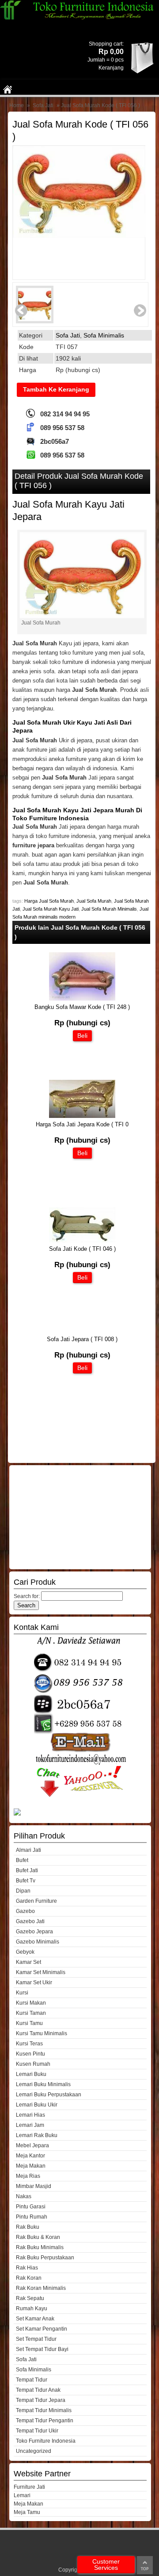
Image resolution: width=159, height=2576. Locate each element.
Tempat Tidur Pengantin (45, 2421)
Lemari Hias (30, 2115)
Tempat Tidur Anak (38, 2390)
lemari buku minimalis (43, 2084)
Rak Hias (27, 2268)
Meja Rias (28, 2176)
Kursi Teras (29, 2044)
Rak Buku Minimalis (40, 2247)
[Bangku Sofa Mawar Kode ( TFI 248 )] (82, 999)
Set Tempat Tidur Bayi (42, 2349)
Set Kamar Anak (35, 2319)
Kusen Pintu (30, 2054)
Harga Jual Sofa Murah (49, 901)
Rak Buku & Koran (38, 2237)
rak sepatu (30, 2298)
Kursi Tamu (29, 2023)
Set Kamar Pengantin (42, 2329)
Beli (82, 1036)
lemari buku (31, 2074)
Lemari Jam (30, 2125)
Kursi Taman (31, 2013)
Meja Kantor (30, 2156)
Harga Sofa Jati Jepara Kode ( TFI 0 (82, 1124)
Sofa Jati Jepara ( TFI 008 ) (82, 1339)
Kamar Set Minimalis (41, 1972)
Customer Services (106, 2564)
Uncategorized (34, 2451)
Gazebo (25, 1911)
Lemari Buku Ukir (37, 2105)
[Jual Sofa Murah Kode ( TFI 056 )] (79, 201)
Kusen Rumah (33, 2064)
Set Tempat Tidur (36, 2339)
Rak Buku (28, 2227)
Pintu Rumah (32, 2217)
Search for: (27, 1596)
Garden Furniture (36, 1901)
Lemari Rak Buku (37, 2135)
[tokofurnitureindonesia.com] (79, 18)
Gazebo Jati (30, 1921)
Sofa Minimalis (104, 335)
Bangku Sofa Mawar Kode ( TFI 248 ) (82, 1007)
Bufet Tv (26, 1881)
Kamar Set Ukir (34, 1982)
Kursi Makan (31, 2003)
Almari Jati (28, 1850)
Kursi (22, 1993)
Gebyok (25, 1952)
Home (17, 105)
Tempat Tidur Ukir (37, 2431)
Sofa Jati (43, 105)
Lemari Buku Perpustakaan (49, 2095)
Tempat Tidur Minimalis (44, 2410)
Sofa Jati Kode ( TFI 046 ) (82, 1249)
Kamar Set (28, 1962)
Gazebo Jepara (34, 1932)
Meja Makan (31, 2166)
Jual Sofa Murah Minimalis (109, 909)
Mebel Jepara (32, 2145)
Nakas (24, 2196)
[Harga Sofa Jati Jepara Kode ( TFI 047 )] (82, 1116)
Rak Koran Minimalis (41, 2288)
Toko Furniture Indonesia (46, 2441)
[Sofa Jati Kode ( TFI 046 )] (82, 1240)
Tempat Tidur (32, 2380)
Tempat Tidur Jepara (41, 2400)
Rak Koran (29, 2278)
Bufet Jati (27, 1870)
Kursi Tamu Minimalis (42, 2033)
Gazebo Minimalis (38, 1942)
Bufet (22, 1860)
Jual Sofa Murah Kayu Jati (51, 909)
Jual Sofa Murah (94, 901)
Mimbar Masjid (34, 2186)
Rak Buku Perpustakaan (45, 2258)
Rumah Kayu (32, 2308)
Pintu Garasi (31, 2207)
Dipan (23, 1891)
